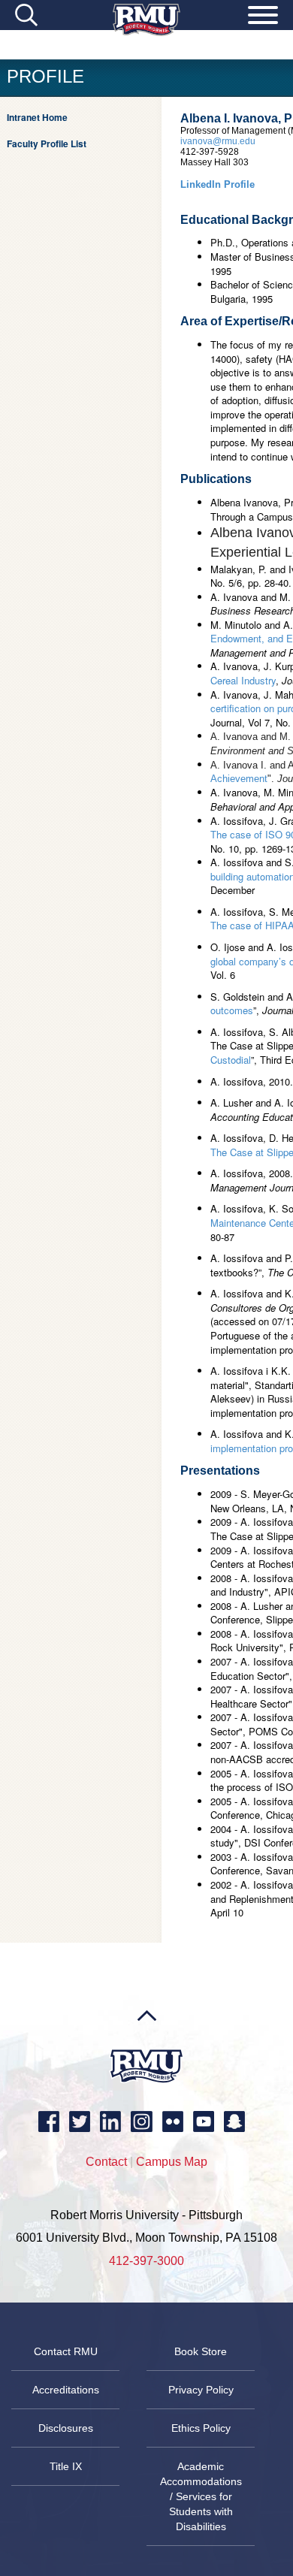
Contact (106, 2162)
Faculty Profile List (47, 143)
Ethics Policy (201, 2428)
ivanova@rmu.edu (218, 141)
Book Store (201, 2351)
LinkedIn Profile (217, 184)
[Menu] (263, 17)
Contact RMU (66, 2351)
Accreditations (66, 2390)
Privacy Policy (201, 2390)
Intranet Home (37, 117)
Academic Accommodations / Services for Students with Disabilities (201, 2496)
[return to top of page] (147, 2045)
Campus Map (172, 2162)
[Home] (146, 32)
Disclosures (66, 2428)
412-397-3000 (146, 2261)
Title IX (66, 2466)
